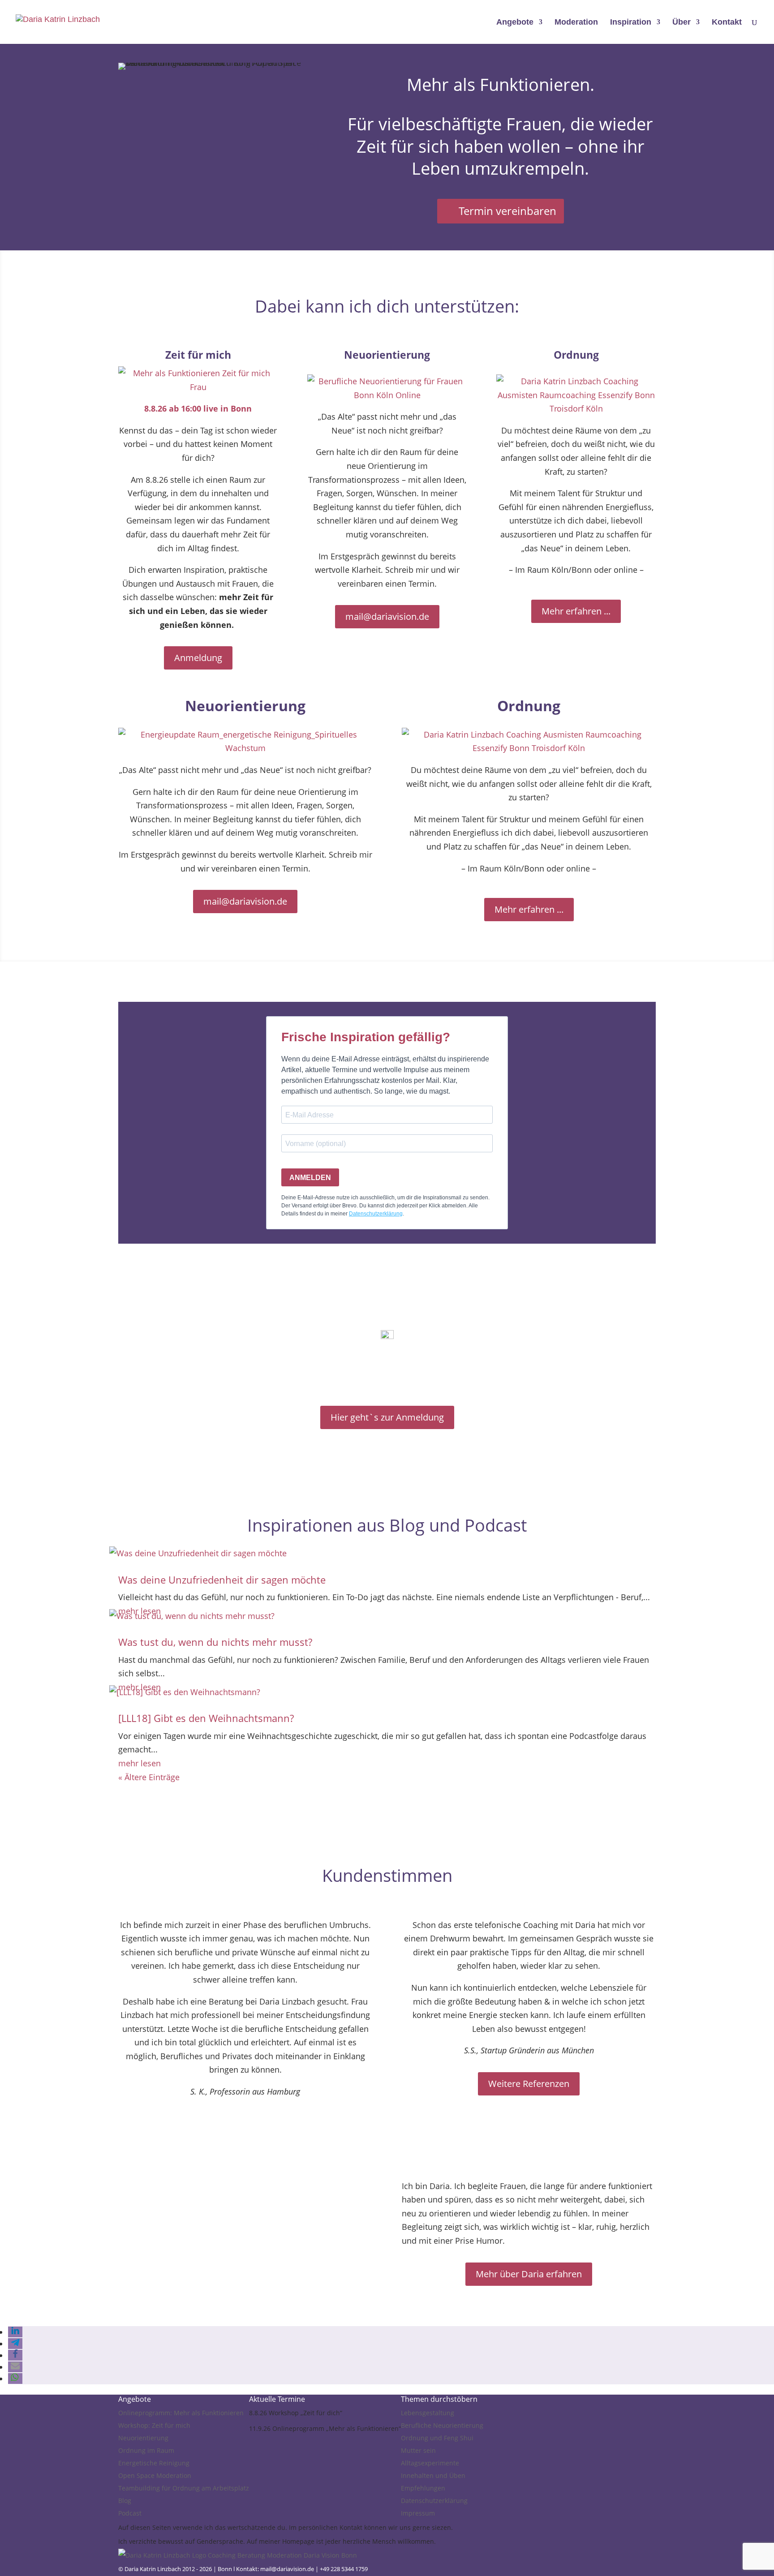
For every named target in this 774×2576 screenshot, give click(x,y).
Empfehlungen (423, 2488)
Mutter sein (418, 2450)
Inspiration (631, 23)
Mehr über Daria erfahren (529, 2274)
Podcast (130, 2513)
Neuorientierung (143, 2438)
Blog (125, 2501)
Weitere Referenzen (529, 2084)
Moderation (576, 23)
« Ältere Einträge (149, 1777)
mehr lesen (140, 1763)
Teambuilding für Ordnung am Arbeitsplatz (184, 2488)
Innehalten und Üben (433, 2475)
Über (682, 23)
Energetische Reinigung (154, 2463)
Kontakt (727, 23)
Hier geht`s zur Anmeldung (387, 1417)
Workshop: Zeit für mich (154, 2425)
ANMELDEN (310, 1178)
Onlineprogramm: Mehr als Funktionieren (181, 2413)
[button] (15, 2332)
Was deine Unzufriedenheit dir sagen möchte (222, 1580)
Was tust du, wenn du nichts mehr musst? (215, 1642)
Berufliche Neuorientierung (442, 2425)
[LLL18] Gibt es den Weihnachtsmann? (206, 1718)
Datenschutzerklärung (434, 2501)
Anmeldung (198, 658)
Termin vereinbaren (507, 211)
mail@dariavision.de (387, 616)
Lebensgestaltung (428, 2413)
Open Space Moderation (155, 2475)
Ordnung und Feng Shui (437, 2438)
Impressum (418, 2513)
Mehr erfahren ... (576, 611)
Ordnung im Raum (146, 2450)
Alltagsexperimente (430, 2463)
